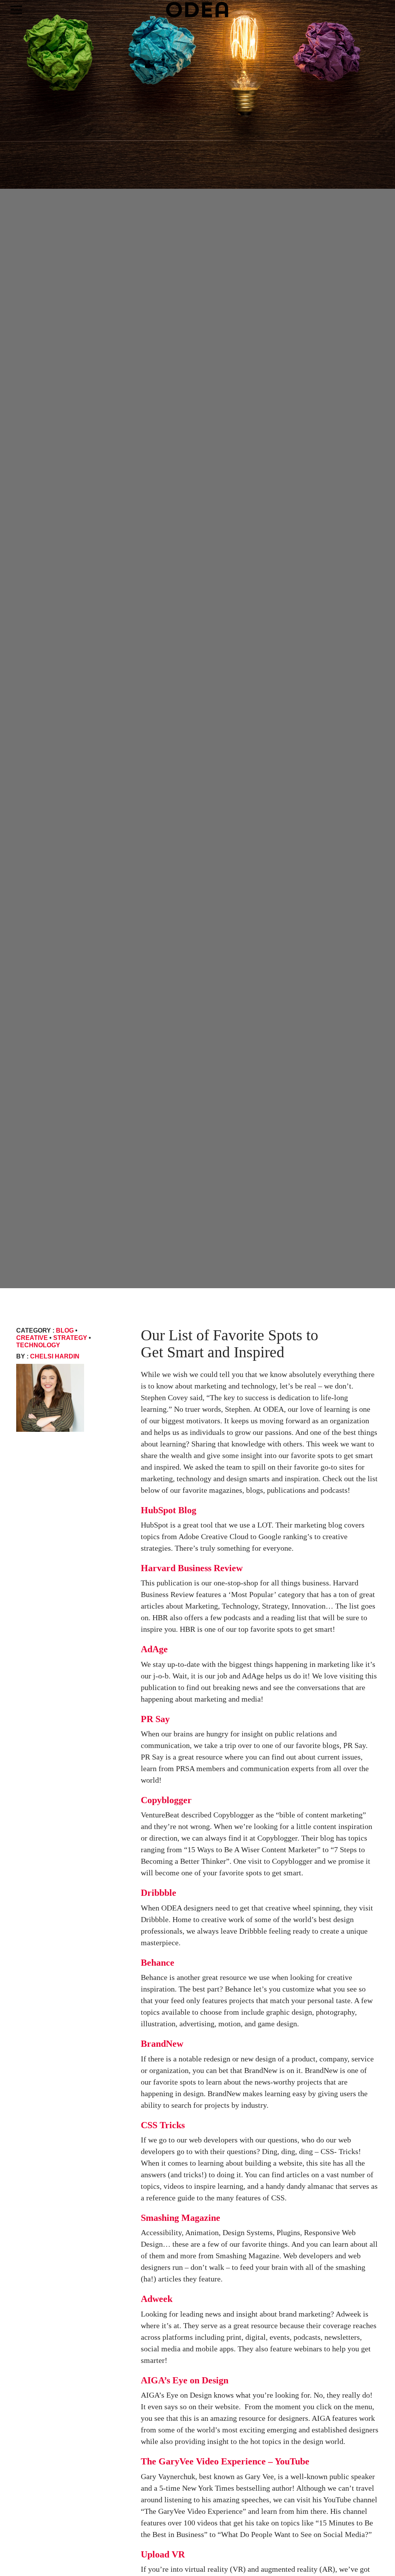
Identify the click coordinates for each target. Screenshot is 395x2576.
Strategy (70, 1338)
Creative (32, 1338)
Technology (38, 1345)
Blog (65, 1330)
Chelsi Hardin (55, 1356)
